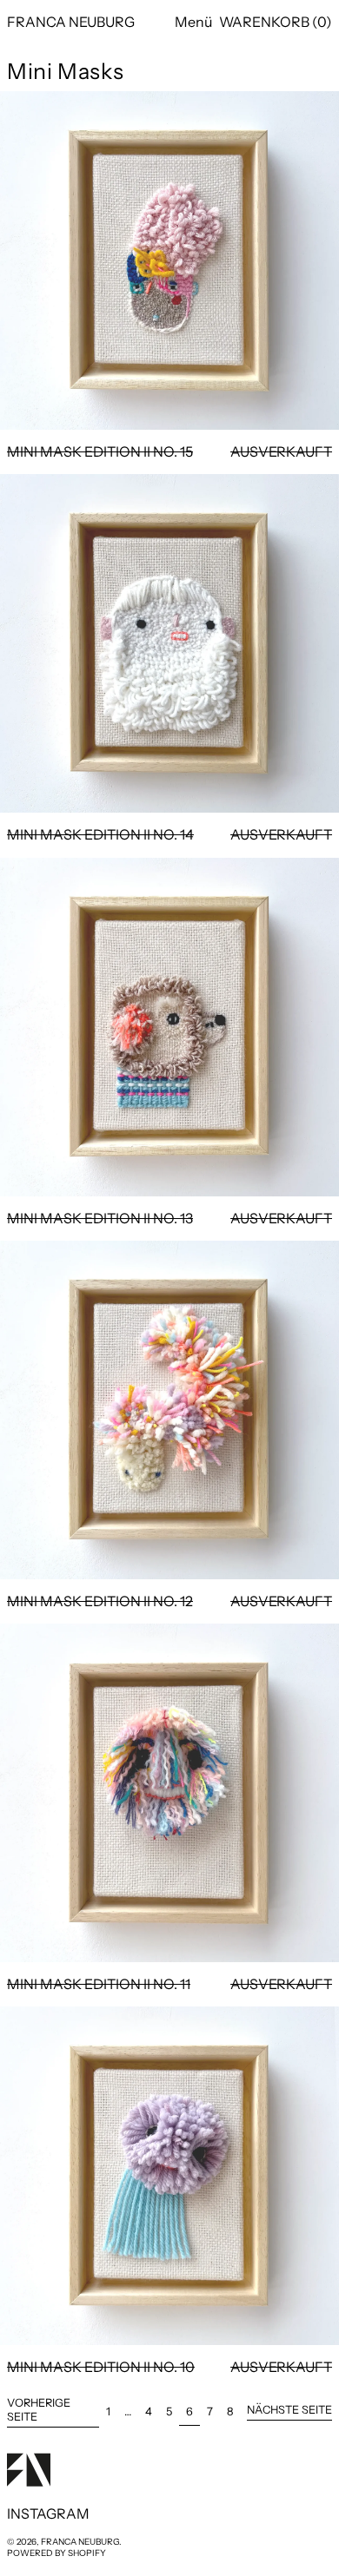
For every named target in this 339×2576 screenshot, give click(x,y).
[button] (276, 22)
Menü (193, 22)
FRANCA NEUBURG (71, 22)
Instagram (48, 2514)
